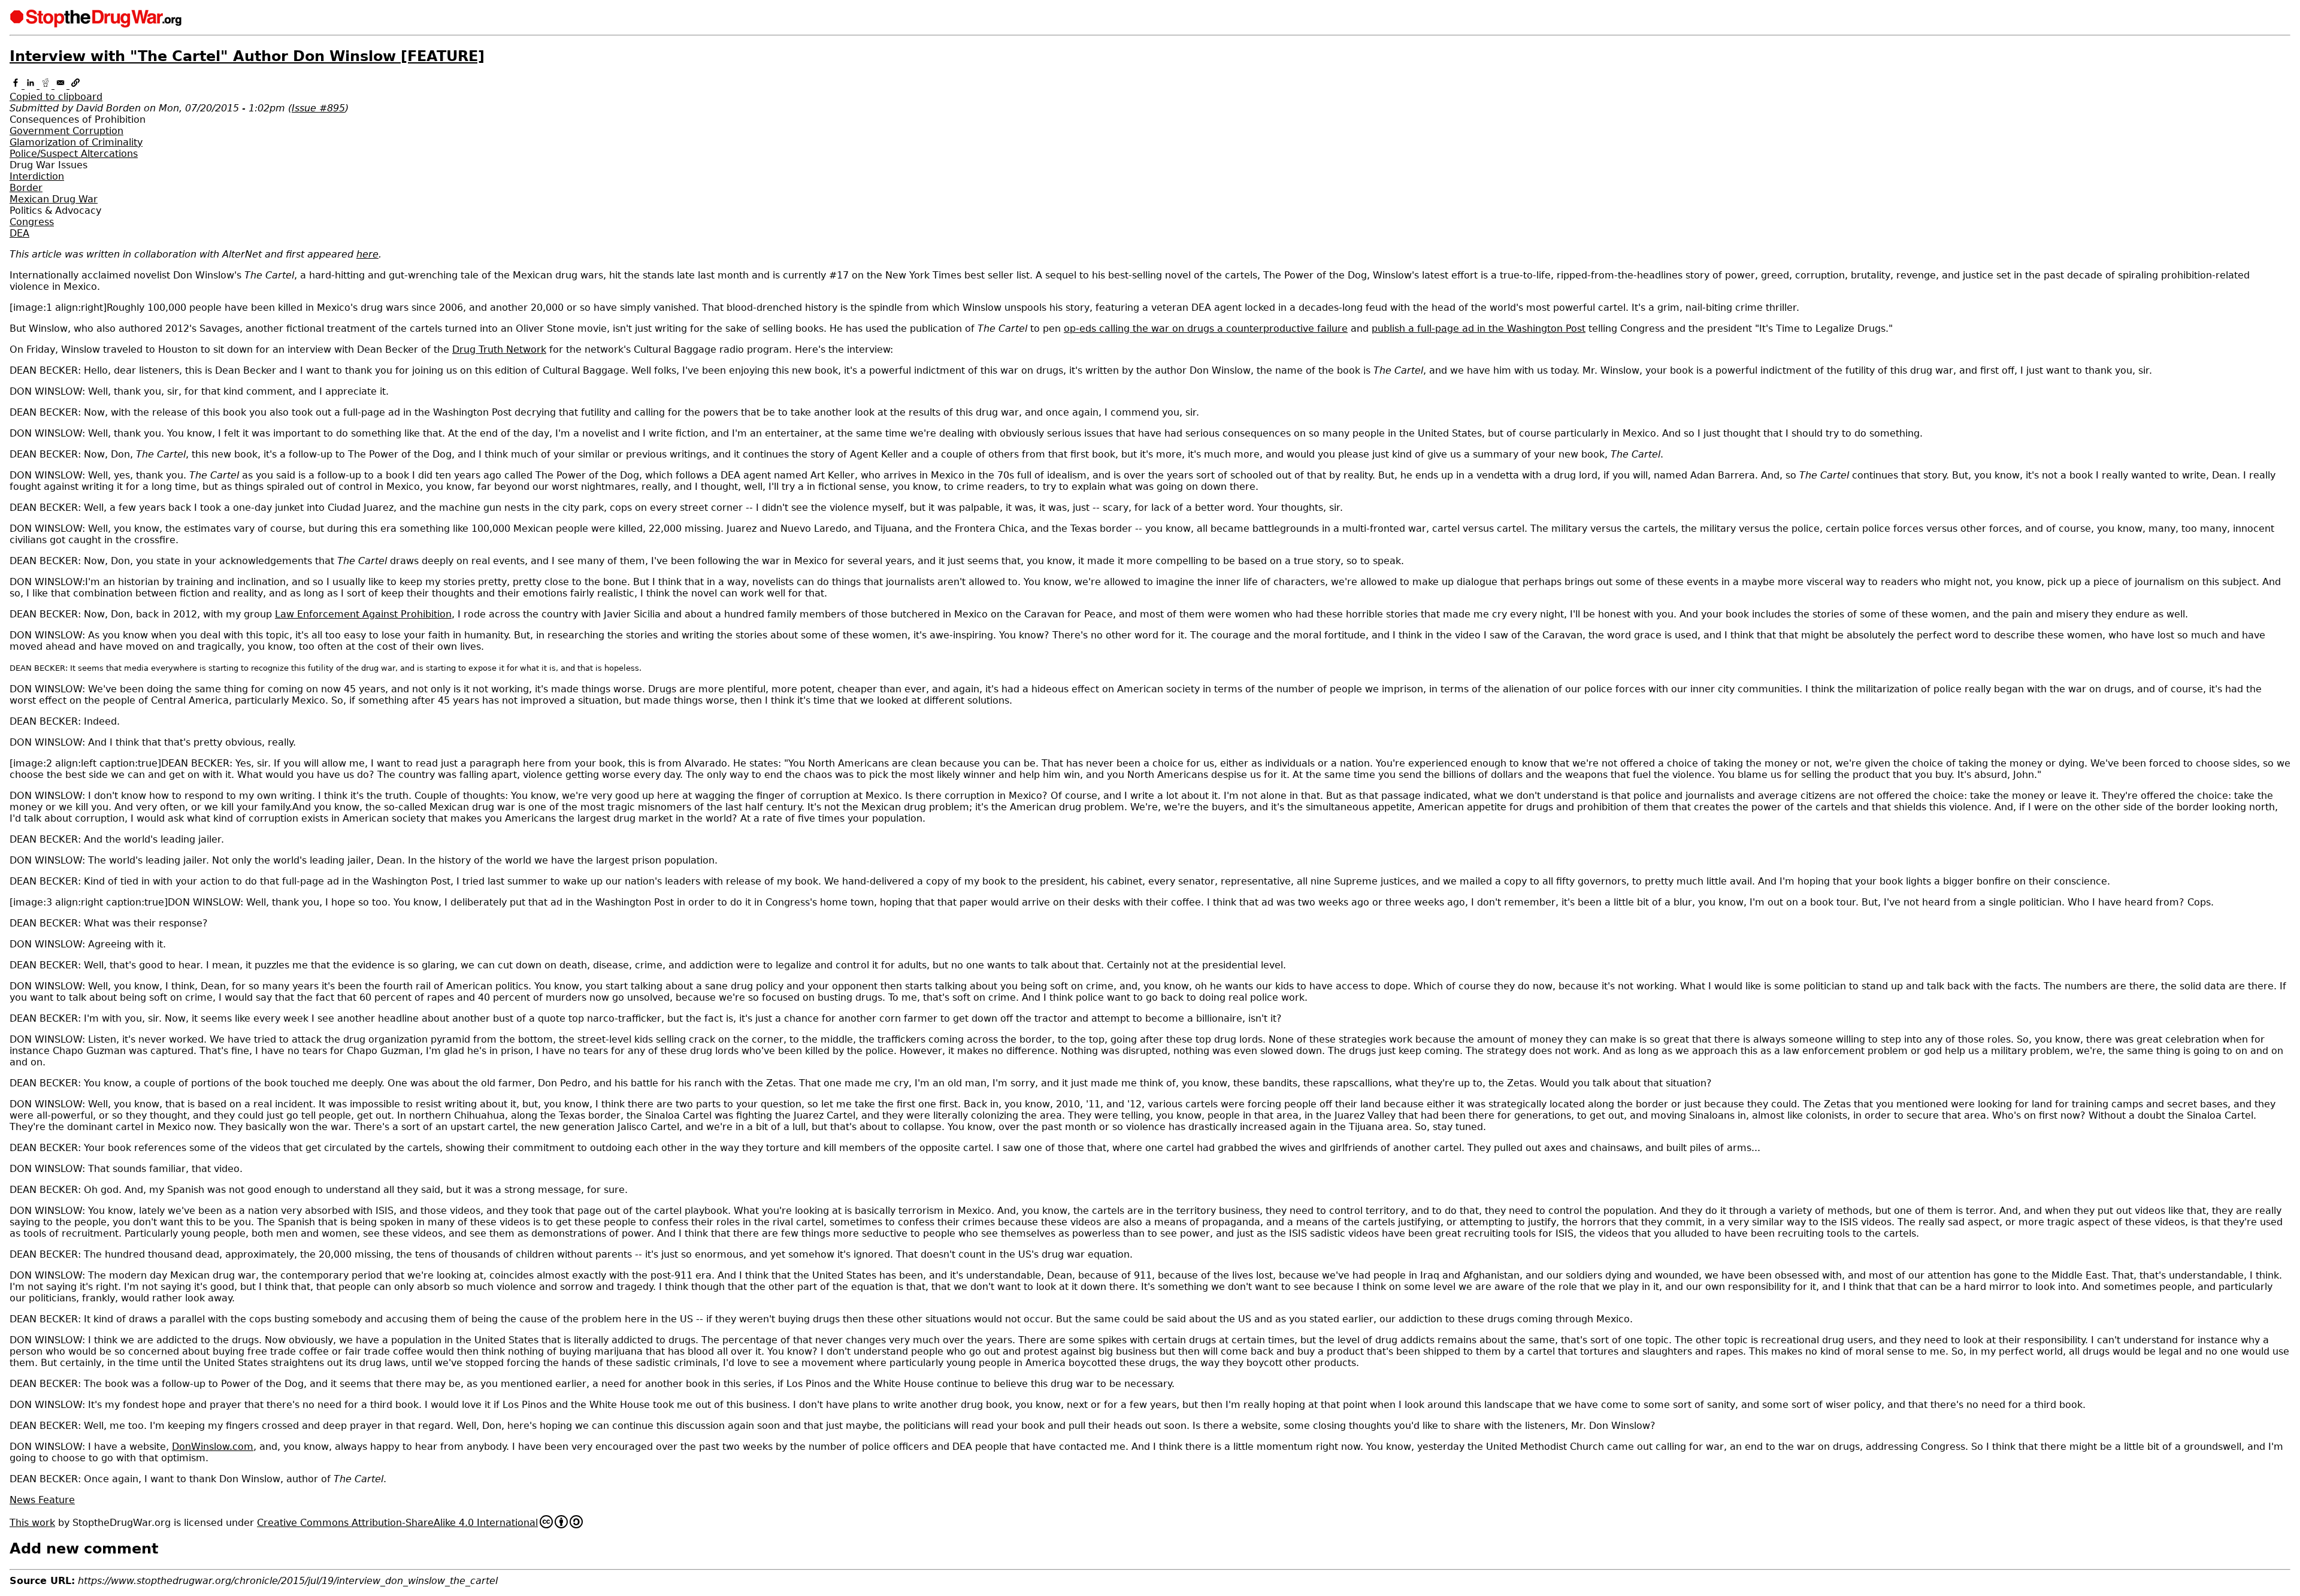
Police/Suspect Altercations (74, 154)
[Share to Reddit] (47, 85)
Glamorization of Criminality (76, 142)
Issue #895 (318, 108)
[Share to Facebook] (17, 85)
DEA (19, 233)
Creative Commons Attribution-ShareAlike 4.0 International (397, 1523)
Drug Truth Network (499, 349)
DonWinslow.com (213, 1447)
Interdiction (37, 176)
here (367, 254)
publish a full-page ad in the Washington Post (1479, 328)
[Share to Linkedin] (32, 85)
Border (26, 188)
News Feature (42, 1500)
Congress (32, 222)
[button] (1150, 91)
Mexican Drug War (54, 199)
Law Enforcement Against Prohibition (363, 614)
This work (32, 1523)
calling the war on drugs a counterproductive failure (1206, 328)
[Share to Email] (62, 85)
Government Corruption (66, 131)
